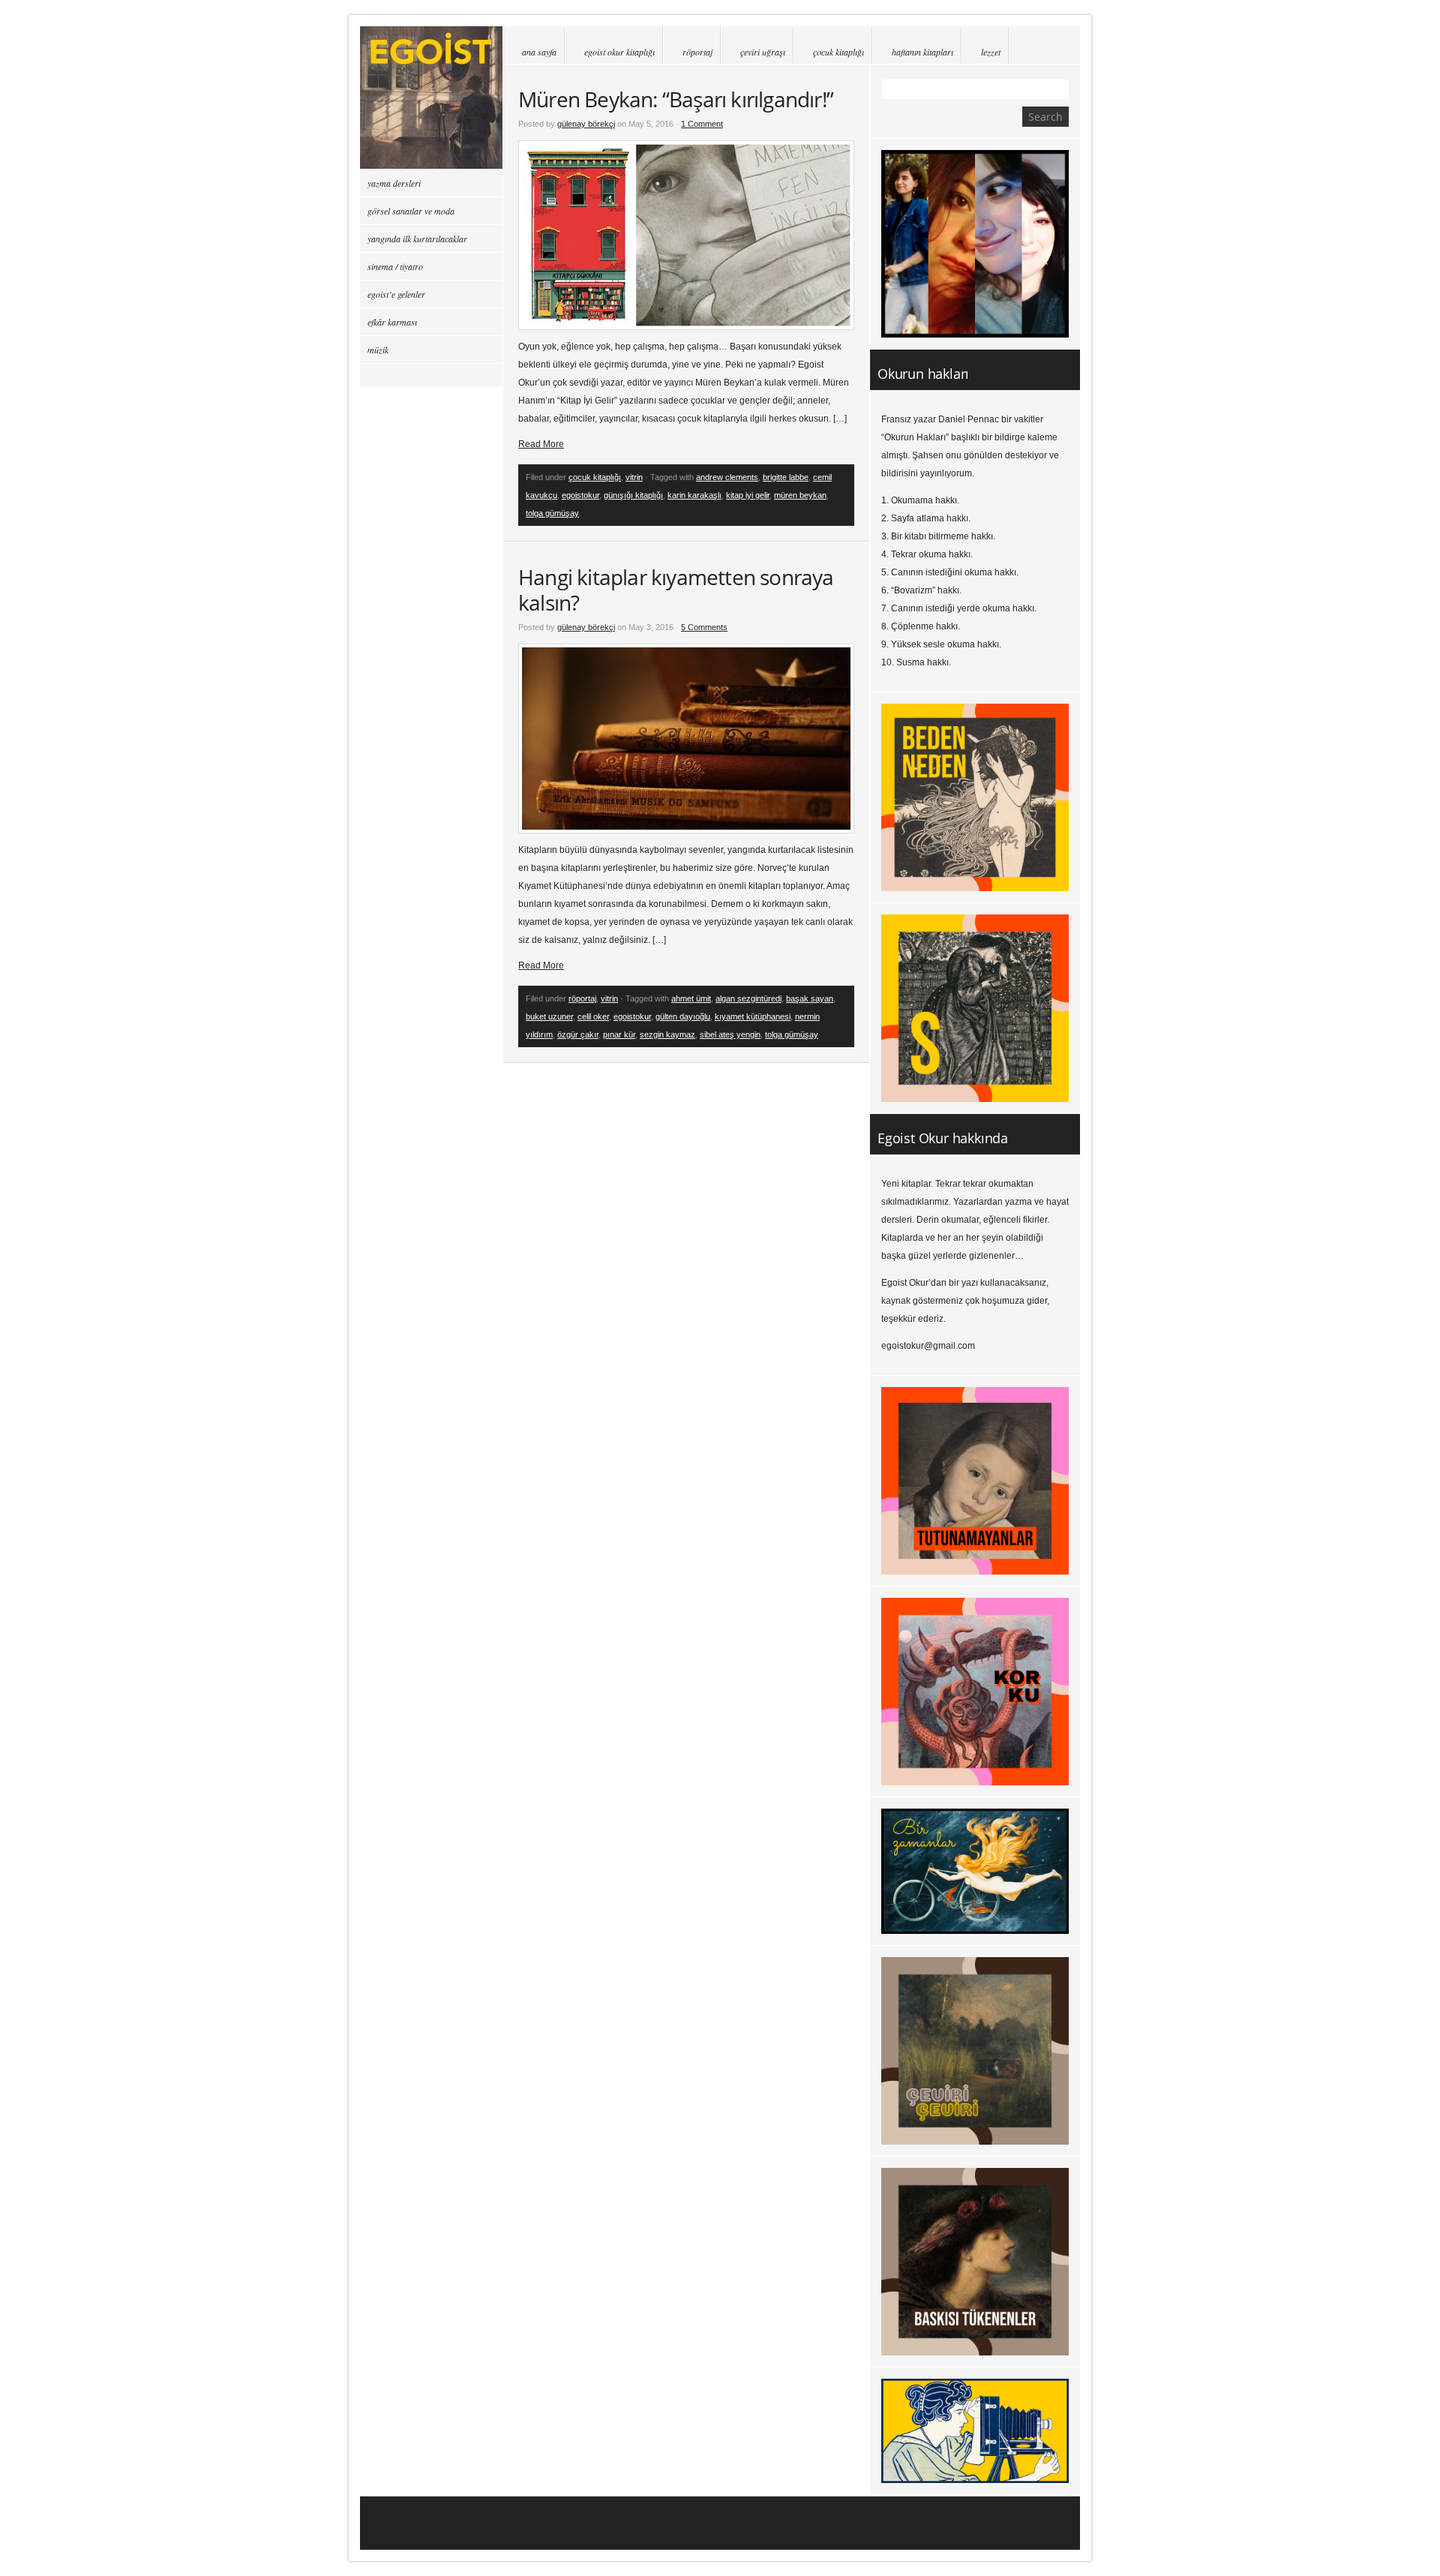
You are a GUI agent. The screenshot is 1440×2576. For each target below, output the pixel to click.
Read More (541, 444)
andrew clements (727, 477)
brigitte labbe (786, 477)
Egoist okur (431, 98)
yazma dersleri (394, 183)
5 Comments (704, 627)
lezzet (991, 52)
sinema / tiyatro (395, 266)
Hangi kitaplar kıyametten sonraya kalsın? (676, 590)
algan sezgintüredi (748, 998)
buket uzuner (549, 1016)
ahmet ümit (691, 998)
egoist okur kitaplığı (619, 52)
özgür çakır (578, 1034)
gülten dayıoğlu (683, 1016)
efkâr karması (392, 322)
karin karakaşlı (694, 495)
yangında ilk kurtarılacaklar (417, 239)
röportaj (697, 52)
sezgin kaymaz (667, 1034)
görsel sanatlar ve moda (411, 211)
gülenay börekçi (586, 124)
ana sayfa (539, 52)
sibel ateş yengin (730, 1034)
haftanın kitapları (922, 52)
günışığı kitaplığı (633, 495)
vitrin (634, 477)
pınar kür (619, 1034)
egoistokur (580, 495)
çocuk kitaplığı (838, 52)
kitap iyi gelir (748, 495)
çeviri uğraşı (763, 52)
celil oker (593, 1016)
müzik (378, 350)
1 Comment (702, 124)
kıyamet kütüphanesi (753, 1016)
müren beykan (800, 495)
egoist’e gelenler (396, 294)
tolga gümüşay (552, 513)
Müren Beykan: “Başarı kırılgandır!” (676, 99)
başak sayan (810, 998)
